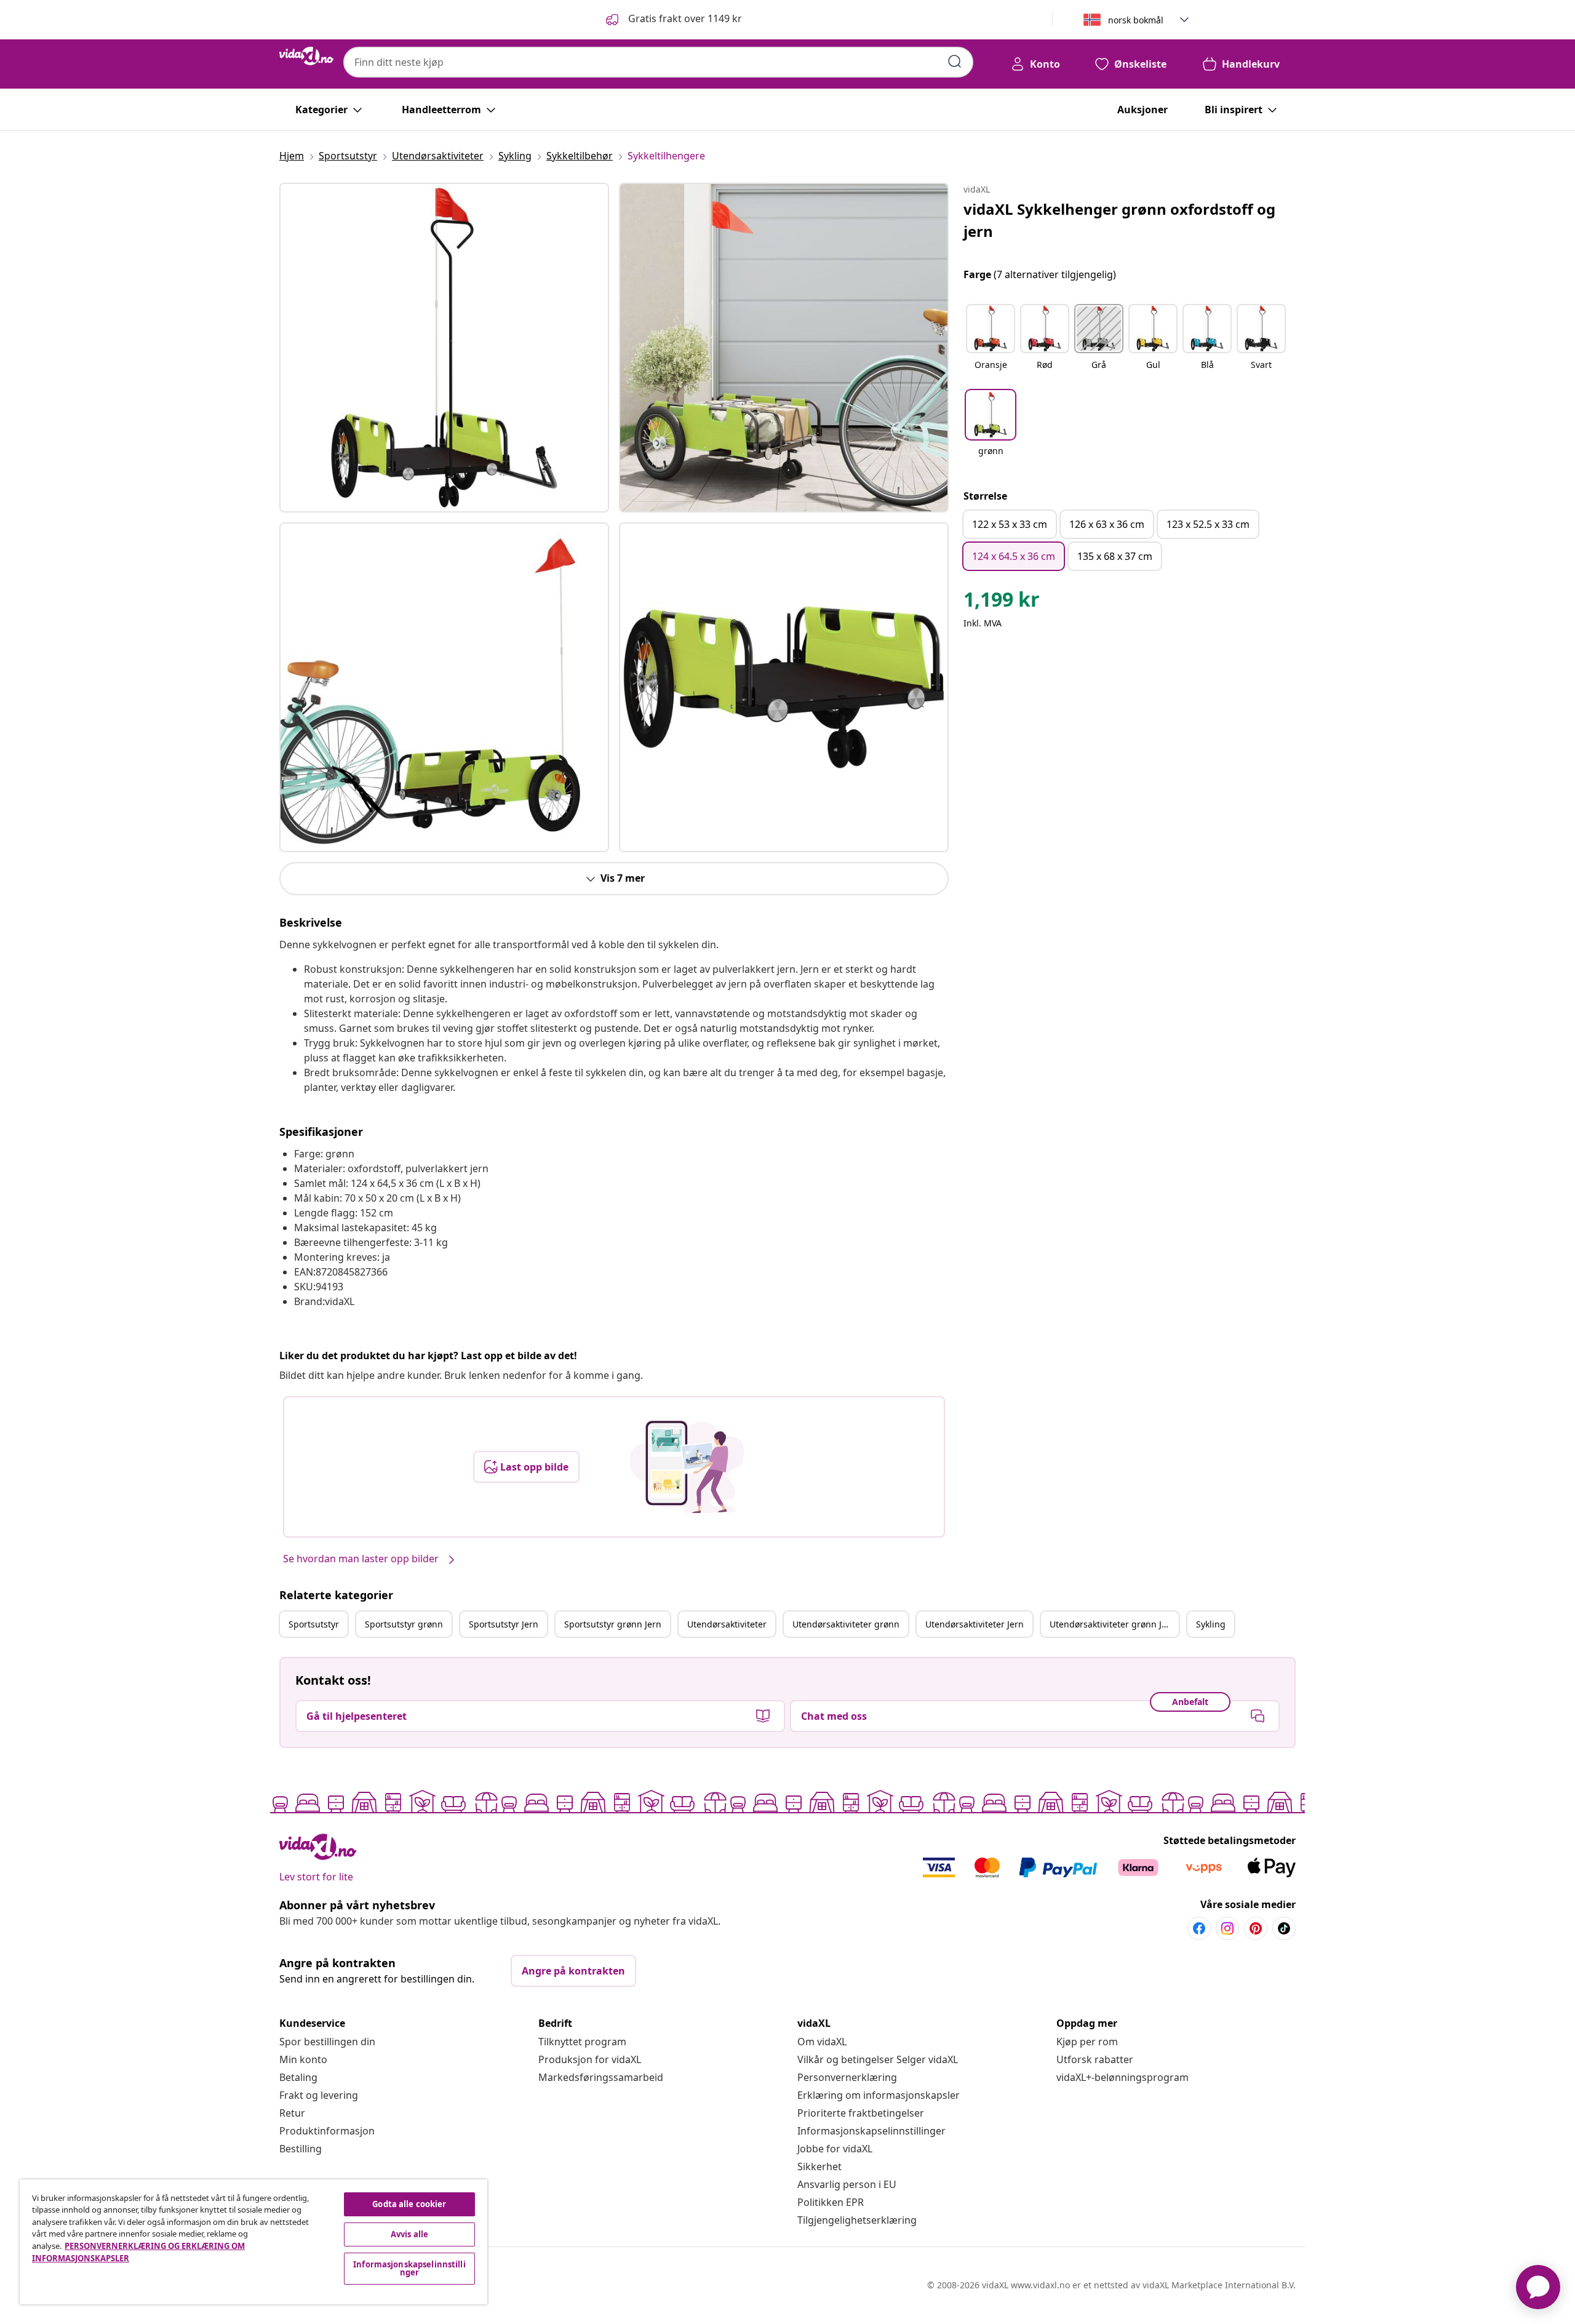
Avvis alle (409, 2234)
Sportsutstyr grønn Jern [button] (613, 1624)
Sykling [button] (1211, 1624)
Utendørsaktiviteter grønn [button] (846, 1624)
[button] (673, 20)
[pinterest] (1256, 1928)
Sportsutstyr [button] (314, 1624)
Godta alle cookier (409, 2204)
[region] (253, 2242)
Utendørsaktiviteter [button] (727, 1624)
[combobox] (658, 62)
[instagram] (1227, 1928)
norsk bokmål (1136, 20)
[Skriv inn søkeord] (955, 62)
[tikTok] (1284, 1928)
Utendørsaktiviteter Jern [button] (975, 1624)
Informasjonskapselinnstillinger (871, 2131)
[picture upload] (687, 1467)
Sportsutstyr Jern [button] (504, 1624)
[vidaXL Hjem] (306, 56)
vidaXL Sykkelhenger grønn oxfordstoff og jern (1119, 220)
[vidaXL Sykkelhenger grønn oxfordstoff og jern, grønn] (444, 348)
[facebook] (1199, 1928)
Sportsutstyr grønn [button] (404, 1624)
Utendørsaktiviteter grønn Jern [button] (1113, 1624)
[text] (1002, 602)
